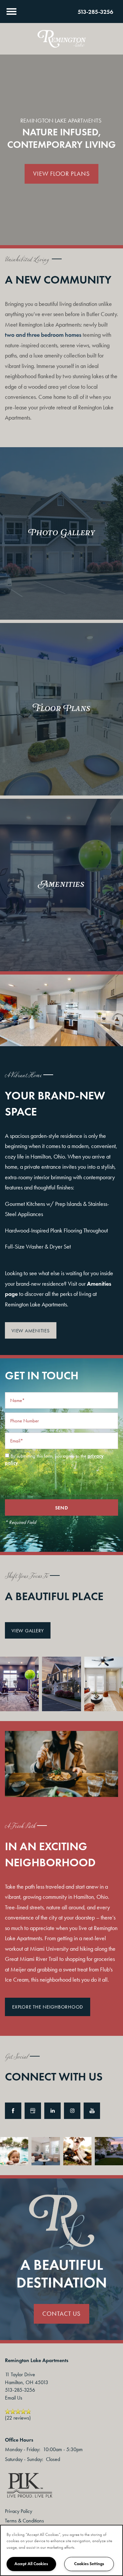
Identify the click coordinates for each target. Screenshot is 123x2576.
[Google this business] (33, 2111)
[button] (31, 1330)
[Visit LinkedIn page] (52, 2111)
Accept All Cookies (31, 2564)
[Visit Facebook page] (13, 2111)
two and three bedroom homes (43, 335)
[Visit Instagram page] (72, 2111)
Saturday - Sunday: (24, 2459)
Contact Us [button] (61, 2314)
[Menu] (11, 11)
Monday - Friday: (23, 2449)
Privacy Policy (19, 2511)
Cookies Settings (89, 2564)
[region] (61, 2550)
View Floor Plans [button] (61, 174)
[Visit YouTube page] (92, 2111)
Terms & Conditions (24, 2521)
